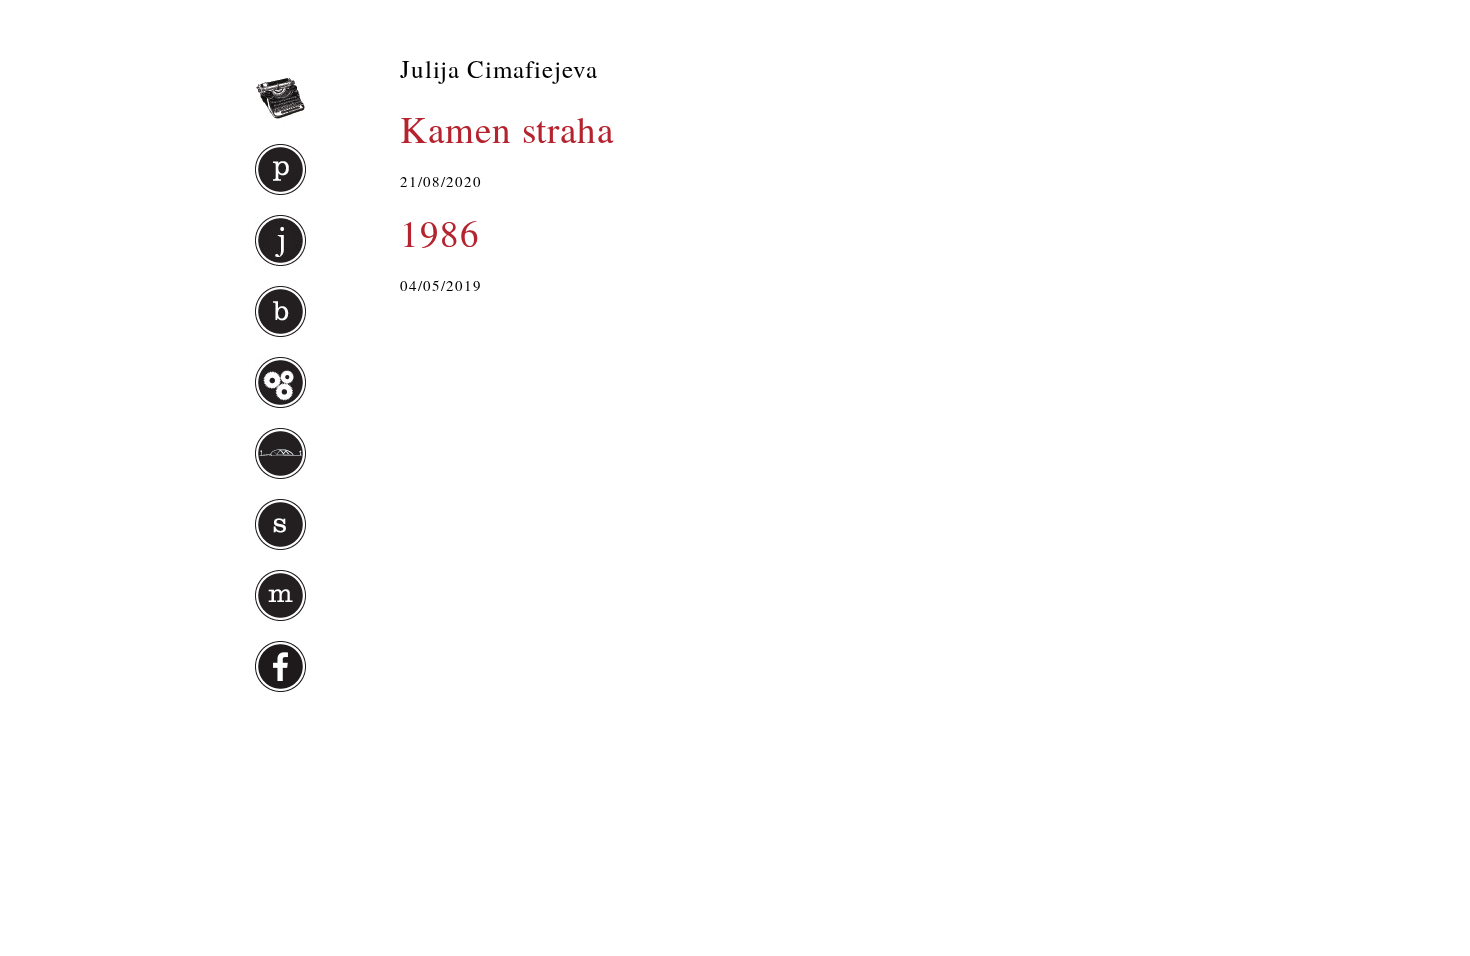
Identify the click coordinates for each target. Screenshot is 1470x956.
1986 (440, 232)
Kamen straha (507, 128)
